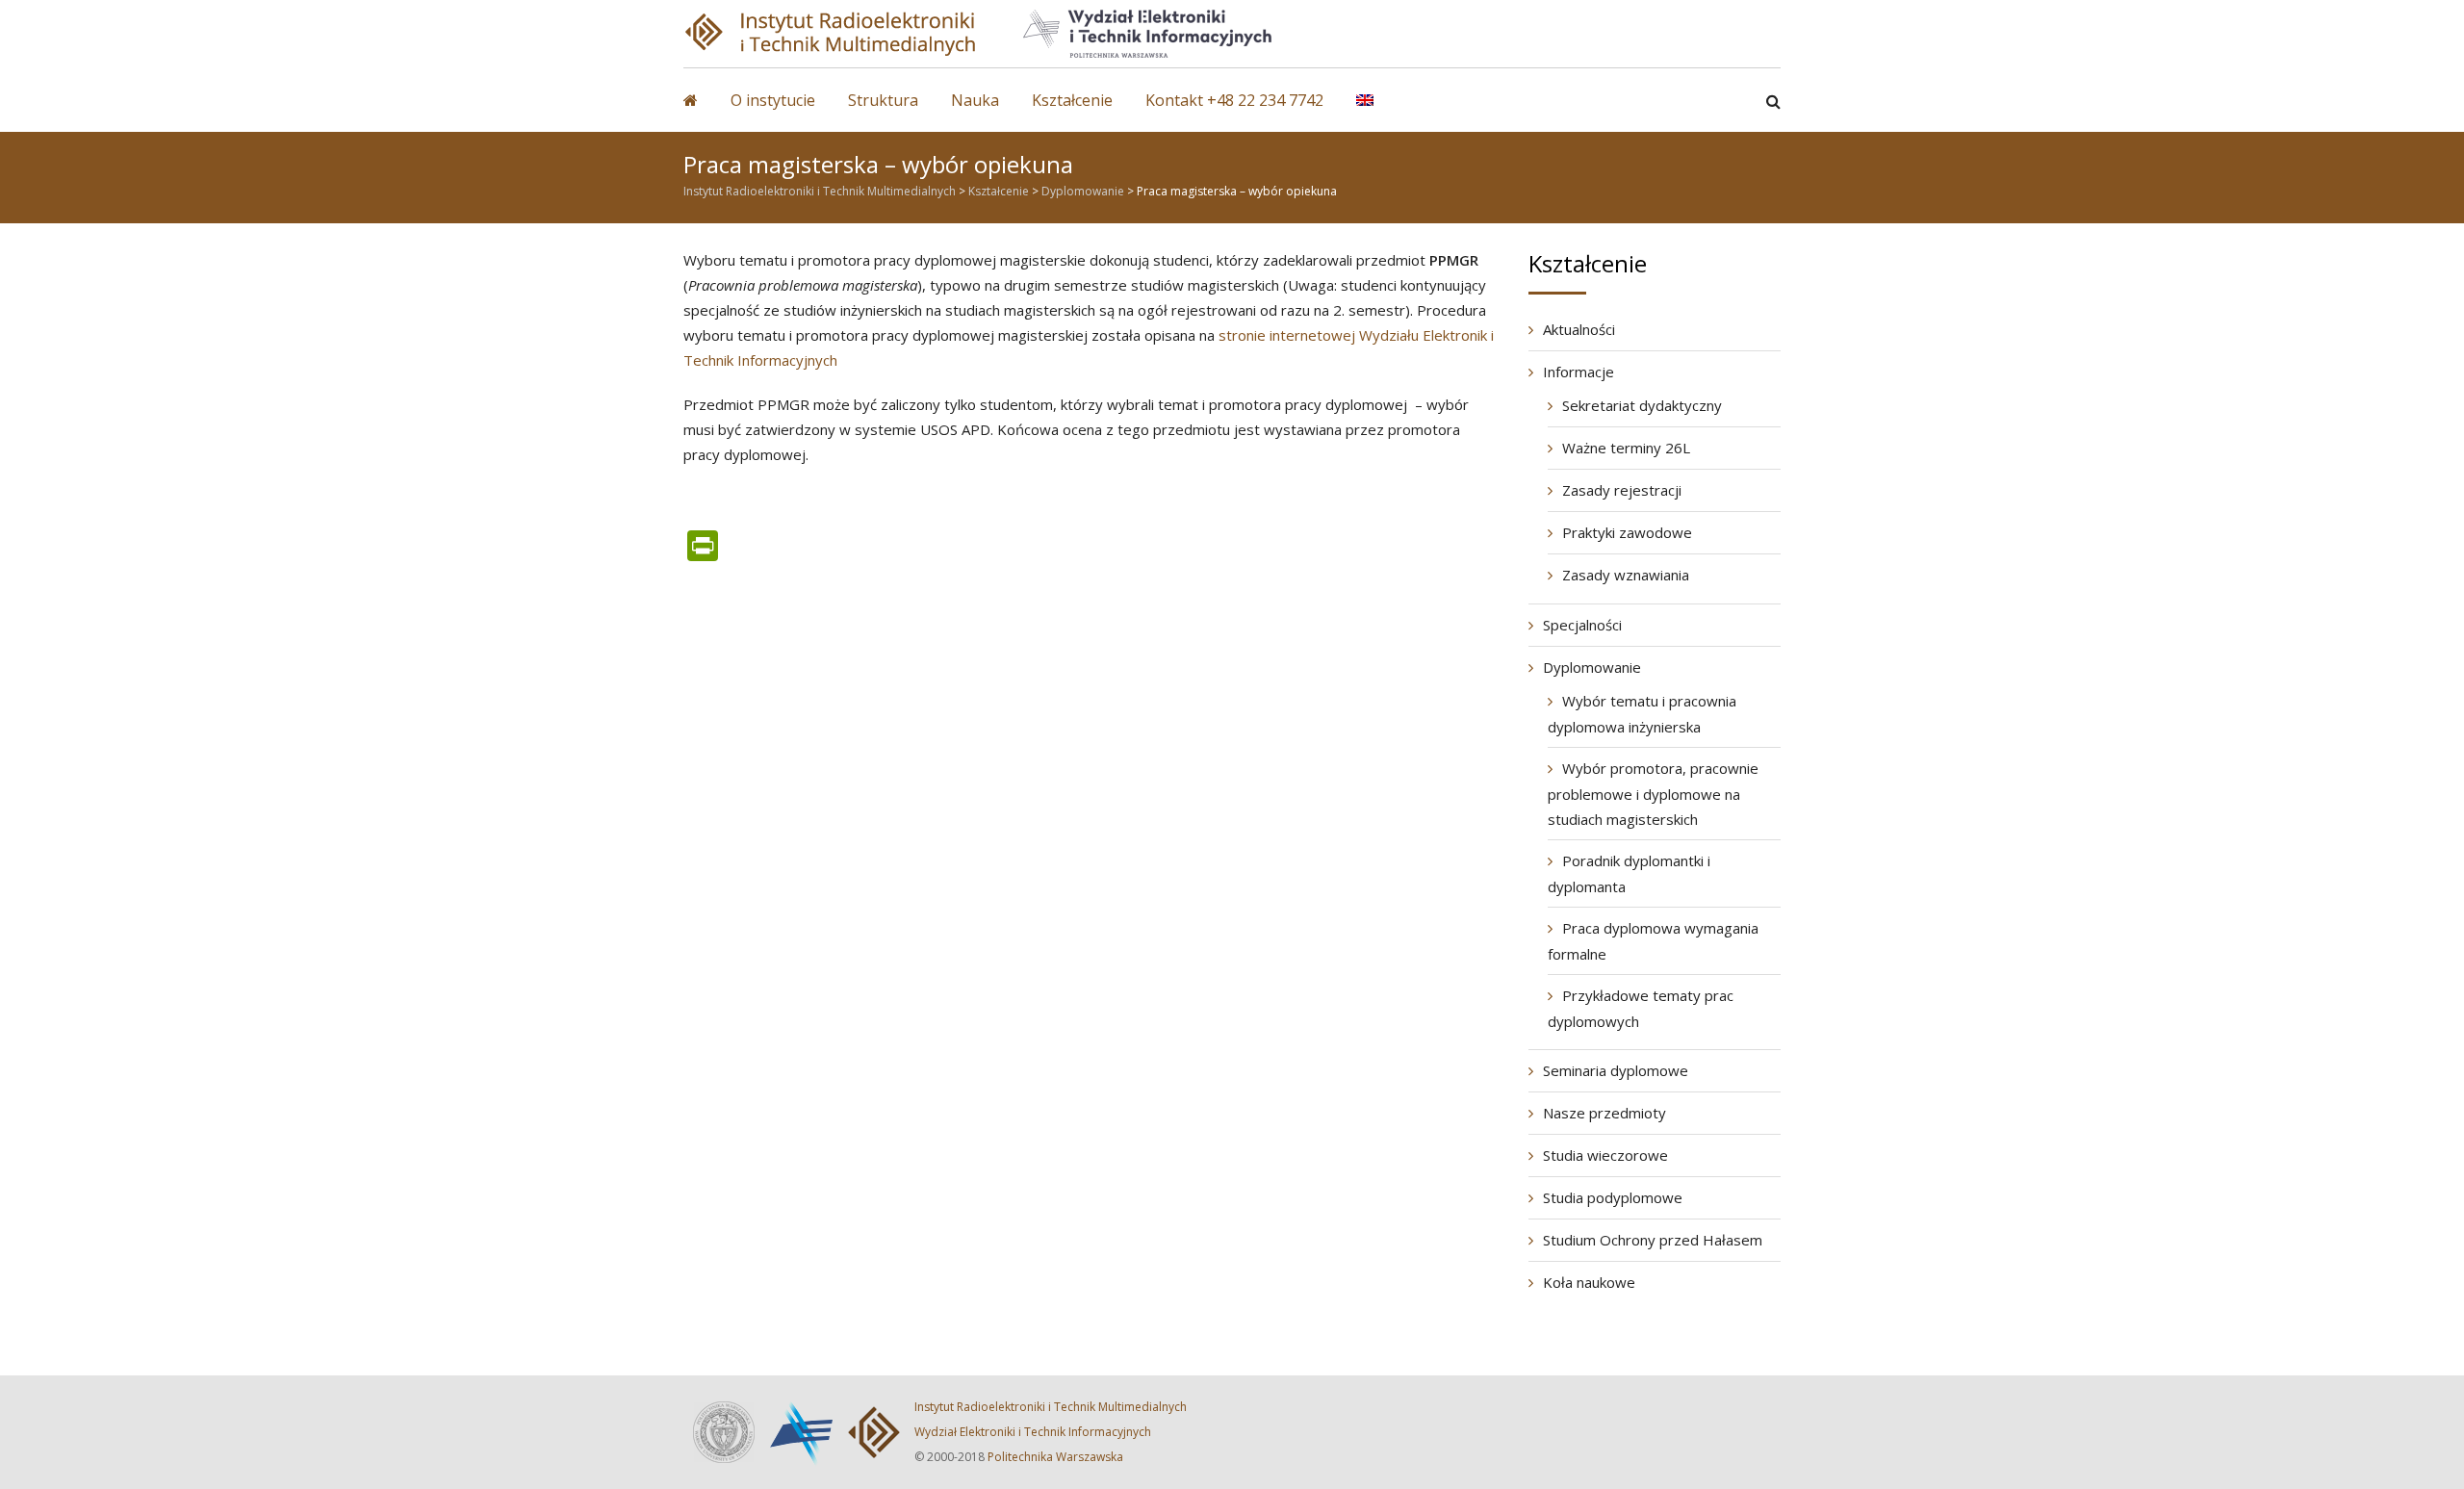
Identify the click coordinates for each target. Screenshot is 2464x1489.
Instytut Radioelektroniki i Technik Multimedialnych (1051, 1407)
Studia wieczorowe (1605, 1155)
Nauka (975, 100)
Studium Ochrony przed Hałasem (1653, 1240)
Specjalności (1582, 625)
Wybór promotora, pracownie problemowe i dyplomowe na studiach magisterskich (1653, 794)
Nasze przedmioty (1604, 1113)
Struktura (883, 100)
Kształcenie (1072, 100)
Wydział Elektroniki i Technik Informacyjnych (1033, 1432)
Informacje (1578, 372)
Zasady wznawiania (1626, 575)
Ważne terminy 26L (1626, 448)
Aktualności (1579, 329)
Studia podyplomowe (1613, 1197)
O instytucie (773, 100)
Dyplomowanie (1592, 667)
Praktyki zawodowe (1627, 532)
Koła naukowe (1589, 1282)
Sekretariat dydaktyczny (1642, 405)
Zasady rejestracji (1622, 490)
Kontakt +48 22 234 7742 (1234, 100)
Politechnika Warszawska (1055, 1457)
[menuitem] (1379, 110)
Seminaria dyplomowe (1616, 1070)
